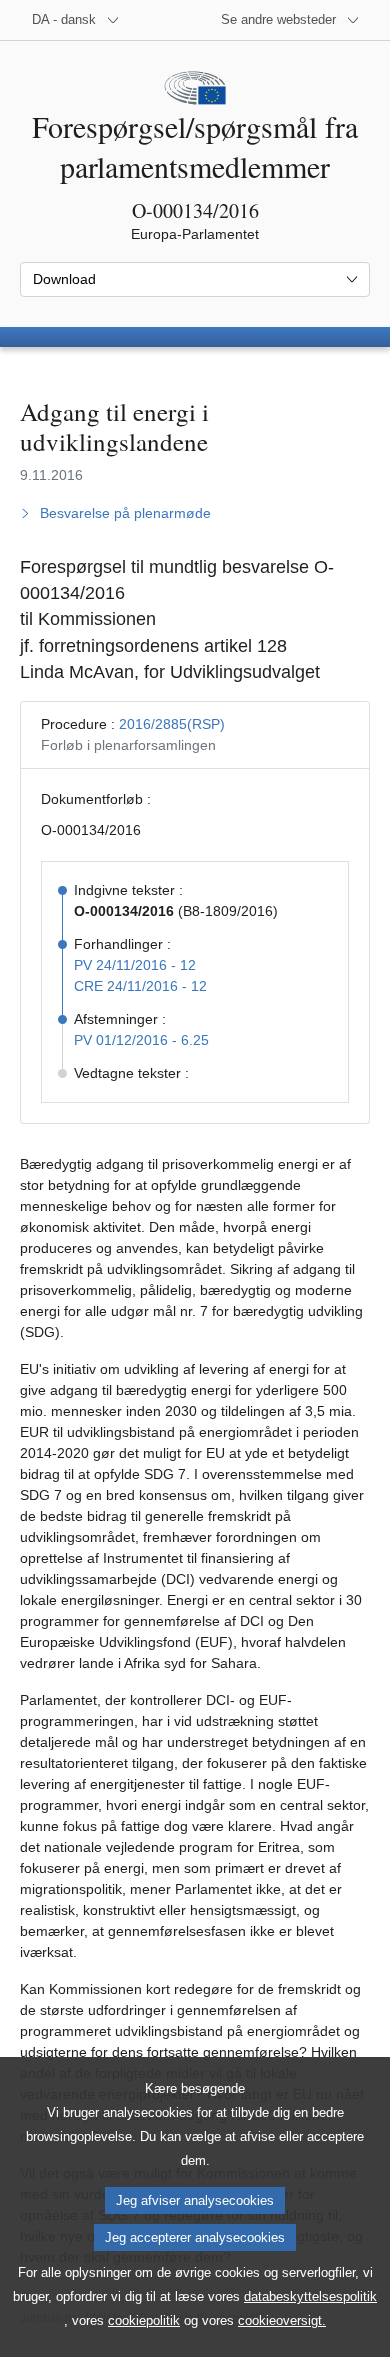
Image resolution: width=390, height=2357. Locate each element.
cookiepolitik (144, 2320)
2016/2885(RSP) (172, 724)
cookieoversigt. (282, 2320)
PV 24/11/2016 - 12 (135, 965)
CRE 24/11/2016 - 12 (140, 986)
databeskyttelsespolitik (310, 2296)
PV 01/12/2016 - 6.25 (141, 1040)
